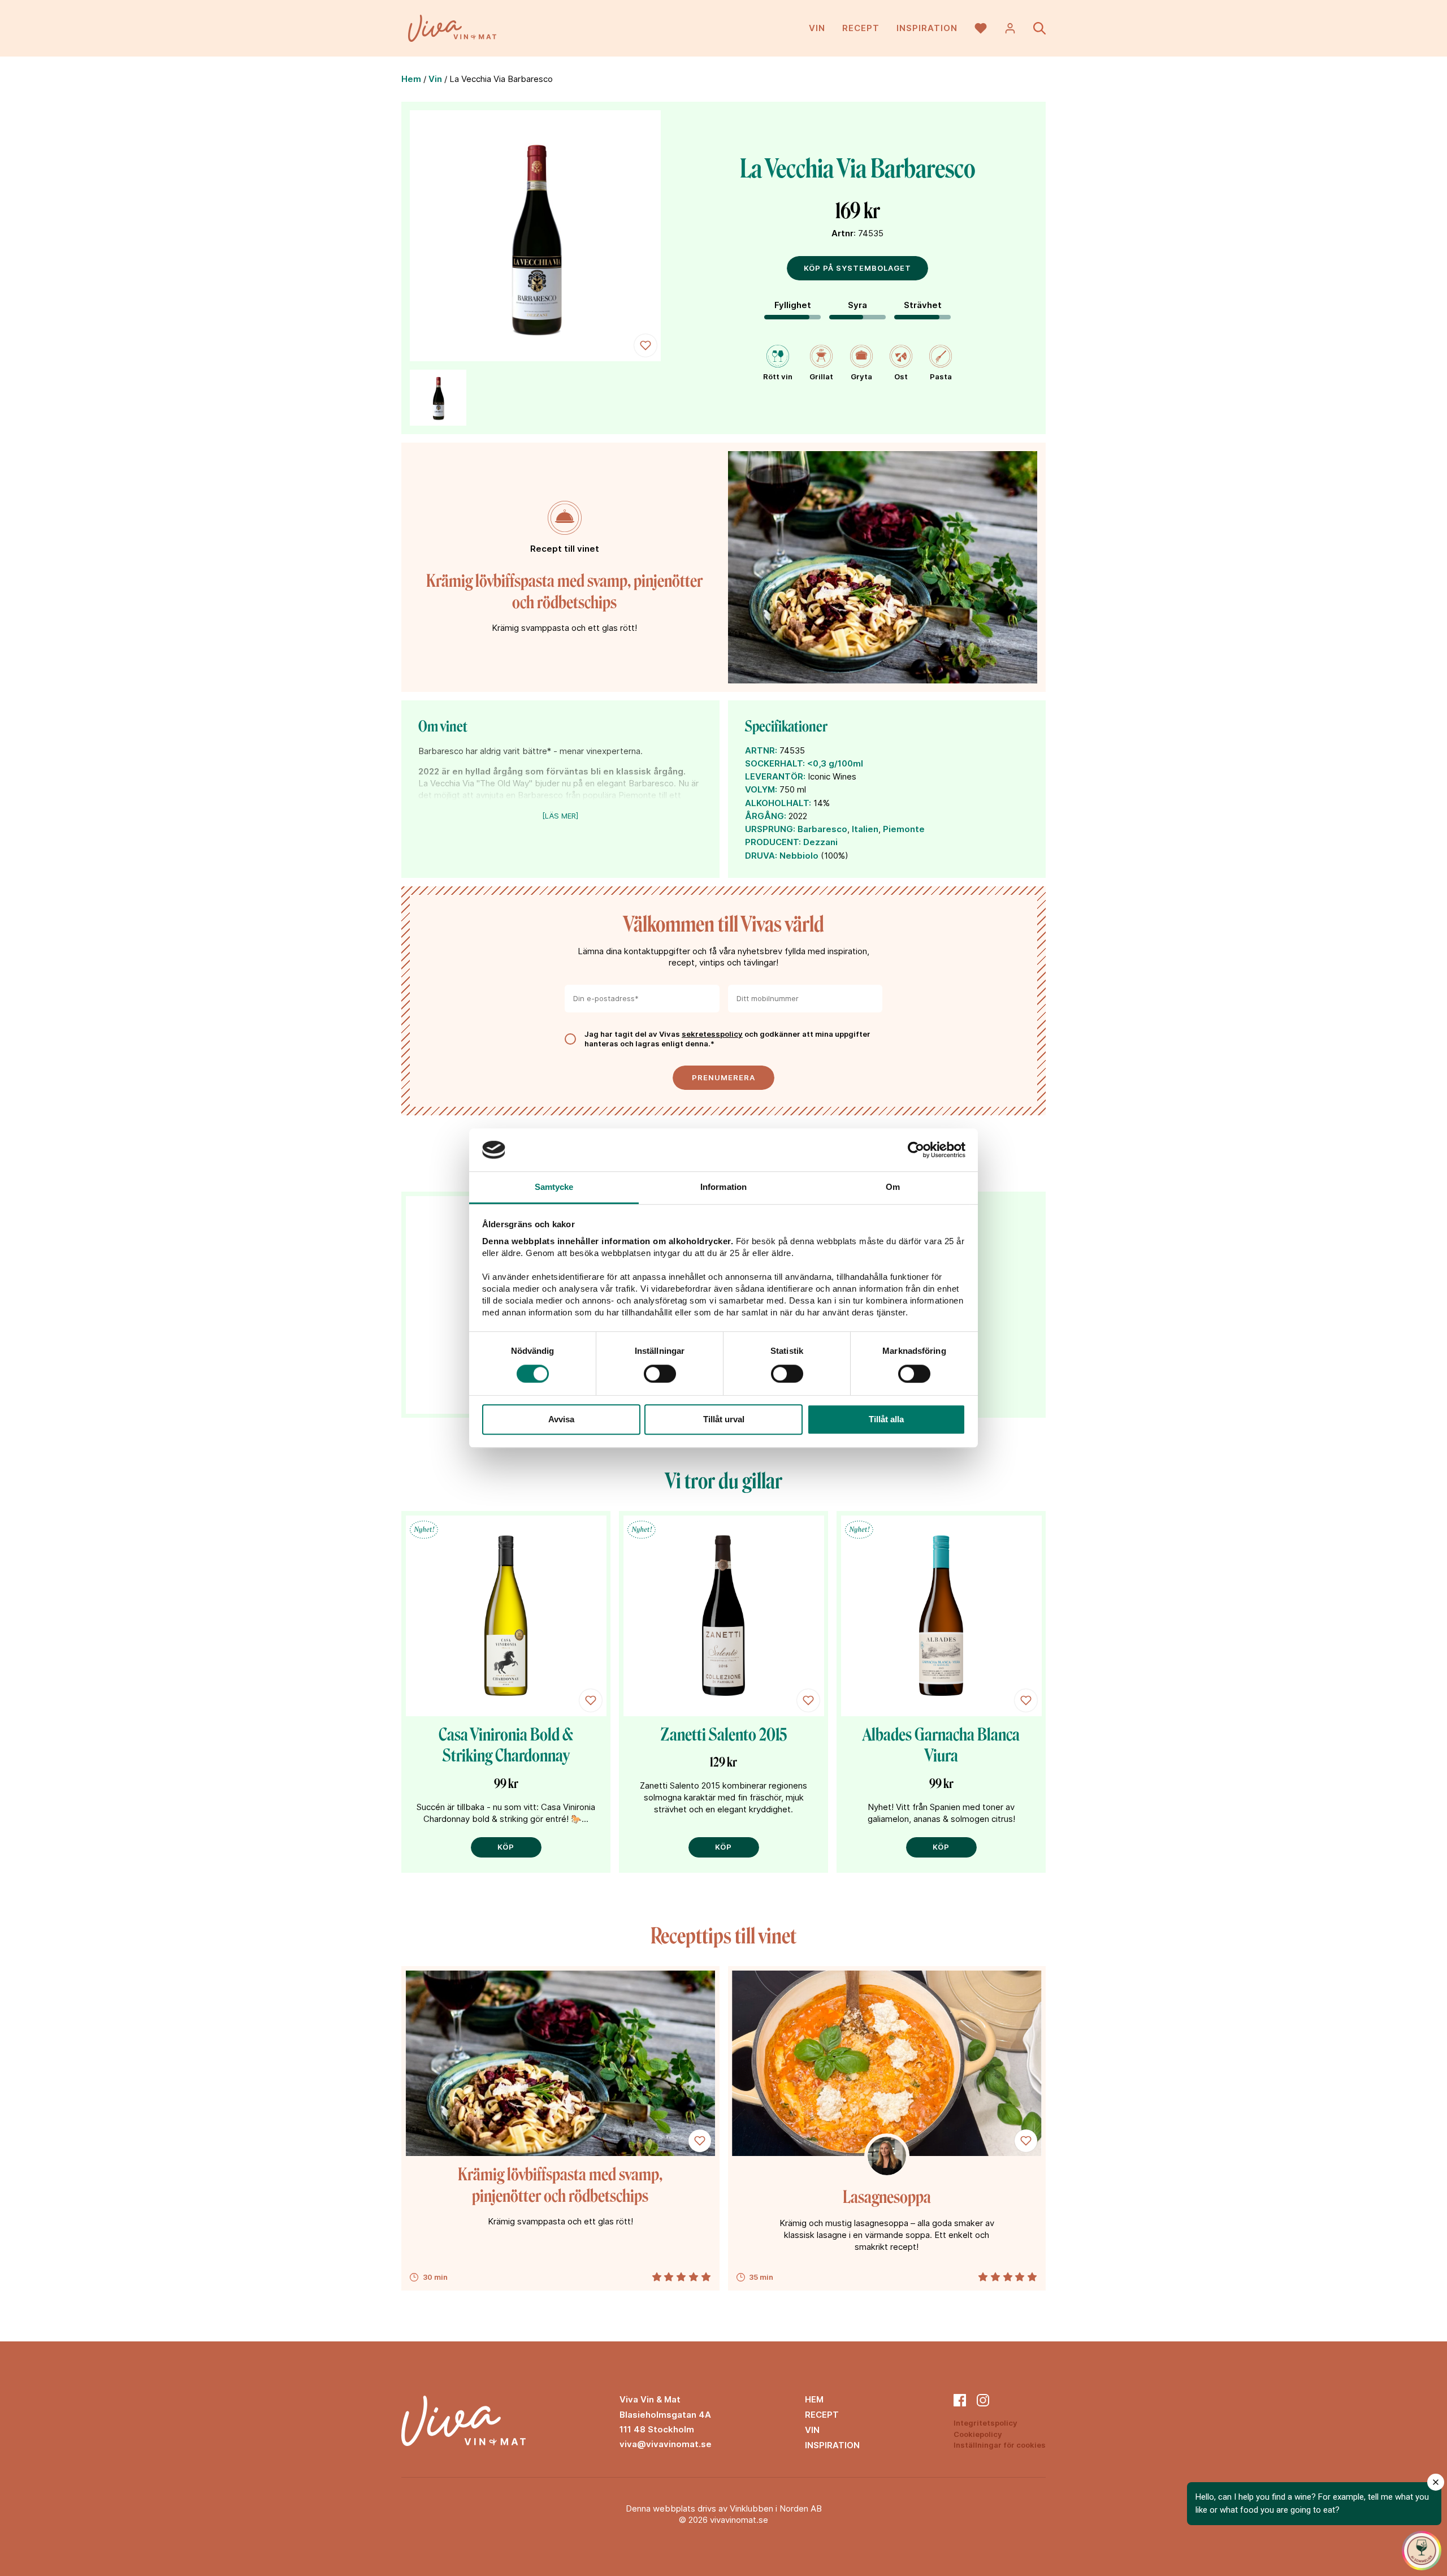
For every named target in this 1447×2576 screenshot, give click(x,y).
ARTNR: (761, 750)
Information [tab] (723, 1187)
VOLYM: (761, 789)
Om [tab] (893, 1187)
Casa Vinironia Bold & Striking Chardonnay (506, 1746)
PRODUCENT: (773, 842)
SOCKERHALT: (775, 763)
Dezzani (820, 842)
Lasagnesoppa (887, 2197)
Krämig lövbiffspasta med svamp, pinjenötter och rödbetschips (564, 592)
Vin (817, 28)
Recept (861, 28)
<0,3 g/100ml (835, 763)
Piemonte (904, 829)
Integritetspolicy (985, 2423)
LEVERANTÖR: (775, 776)
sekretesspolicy (712, 1034)
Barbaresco (822, 829)
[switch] (660, 1374)
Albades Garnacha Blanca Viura (941, 1746)
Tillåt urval (724, 1419)
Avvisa (561, 1419)
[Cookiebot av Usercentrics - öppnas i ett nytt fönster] (916, 1150)
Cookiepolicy (978, 2434)
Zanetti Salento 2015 (724, 1735)
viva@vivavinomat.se (666, 2444)
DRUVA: (761, 856)
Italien (865, 829)
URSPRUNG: (770, 829)
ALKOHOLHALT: (778, 803)
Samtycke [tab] (554, 1187)
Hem (411, 79)
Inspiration (927, 28)
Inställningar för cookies (1000, 2445)
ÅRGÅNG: (766, 816)
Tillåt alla (886, 1419)
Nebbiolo (799, 856)
